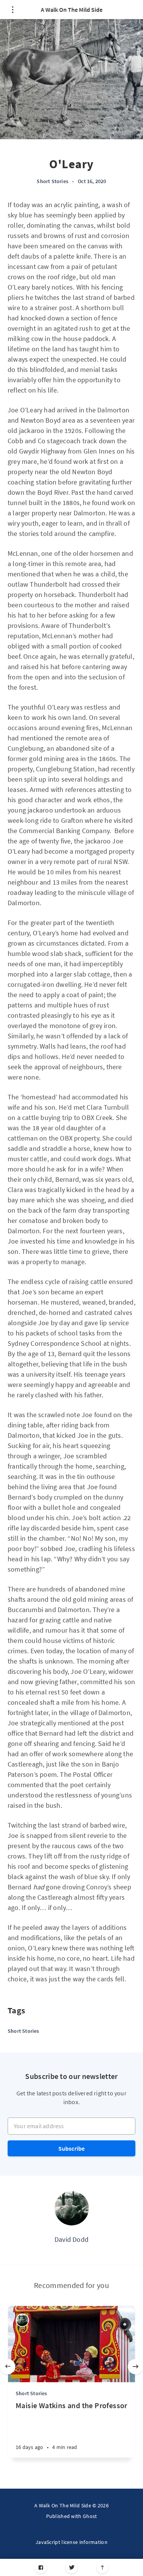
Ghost (90, 2516)
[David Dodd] (72, 2208)
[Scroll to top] (102, 2567)
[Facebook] (41, 2567)
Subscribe (72, 2148)
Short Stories (52, 181)
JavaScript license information (71, 2542)
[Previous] (8, 2367)
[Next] (135, 2367)
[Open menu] (12, 10)
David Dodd (71, 2239)
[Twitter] (71, 2567)
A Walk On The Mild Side (72, 10)
